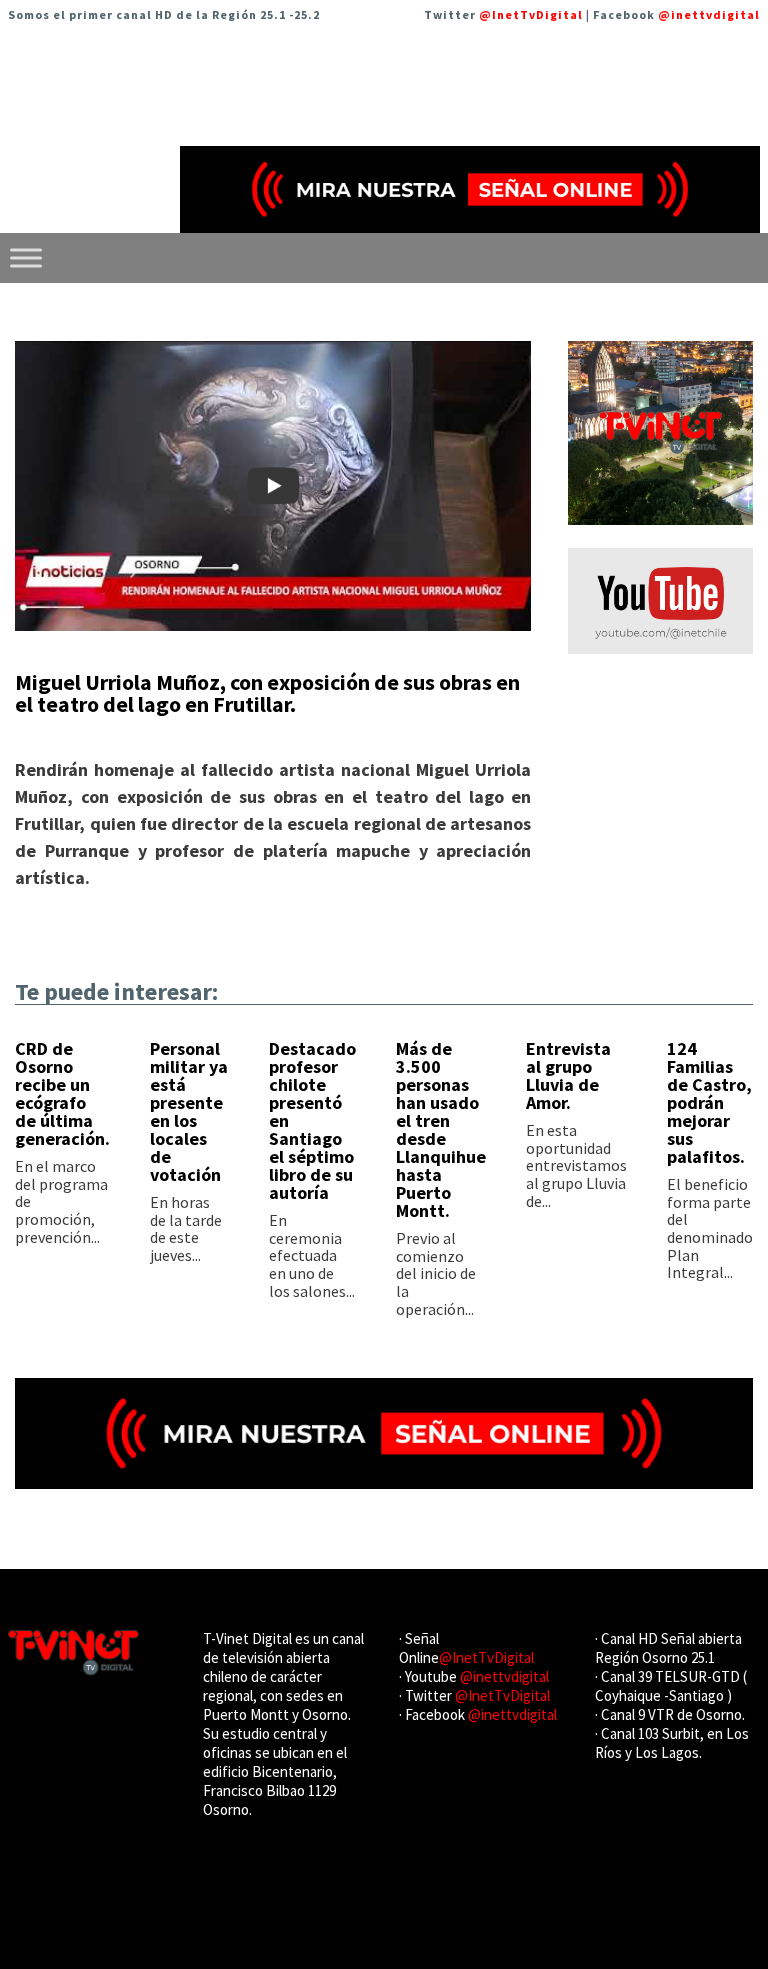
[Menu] (26, 257)
